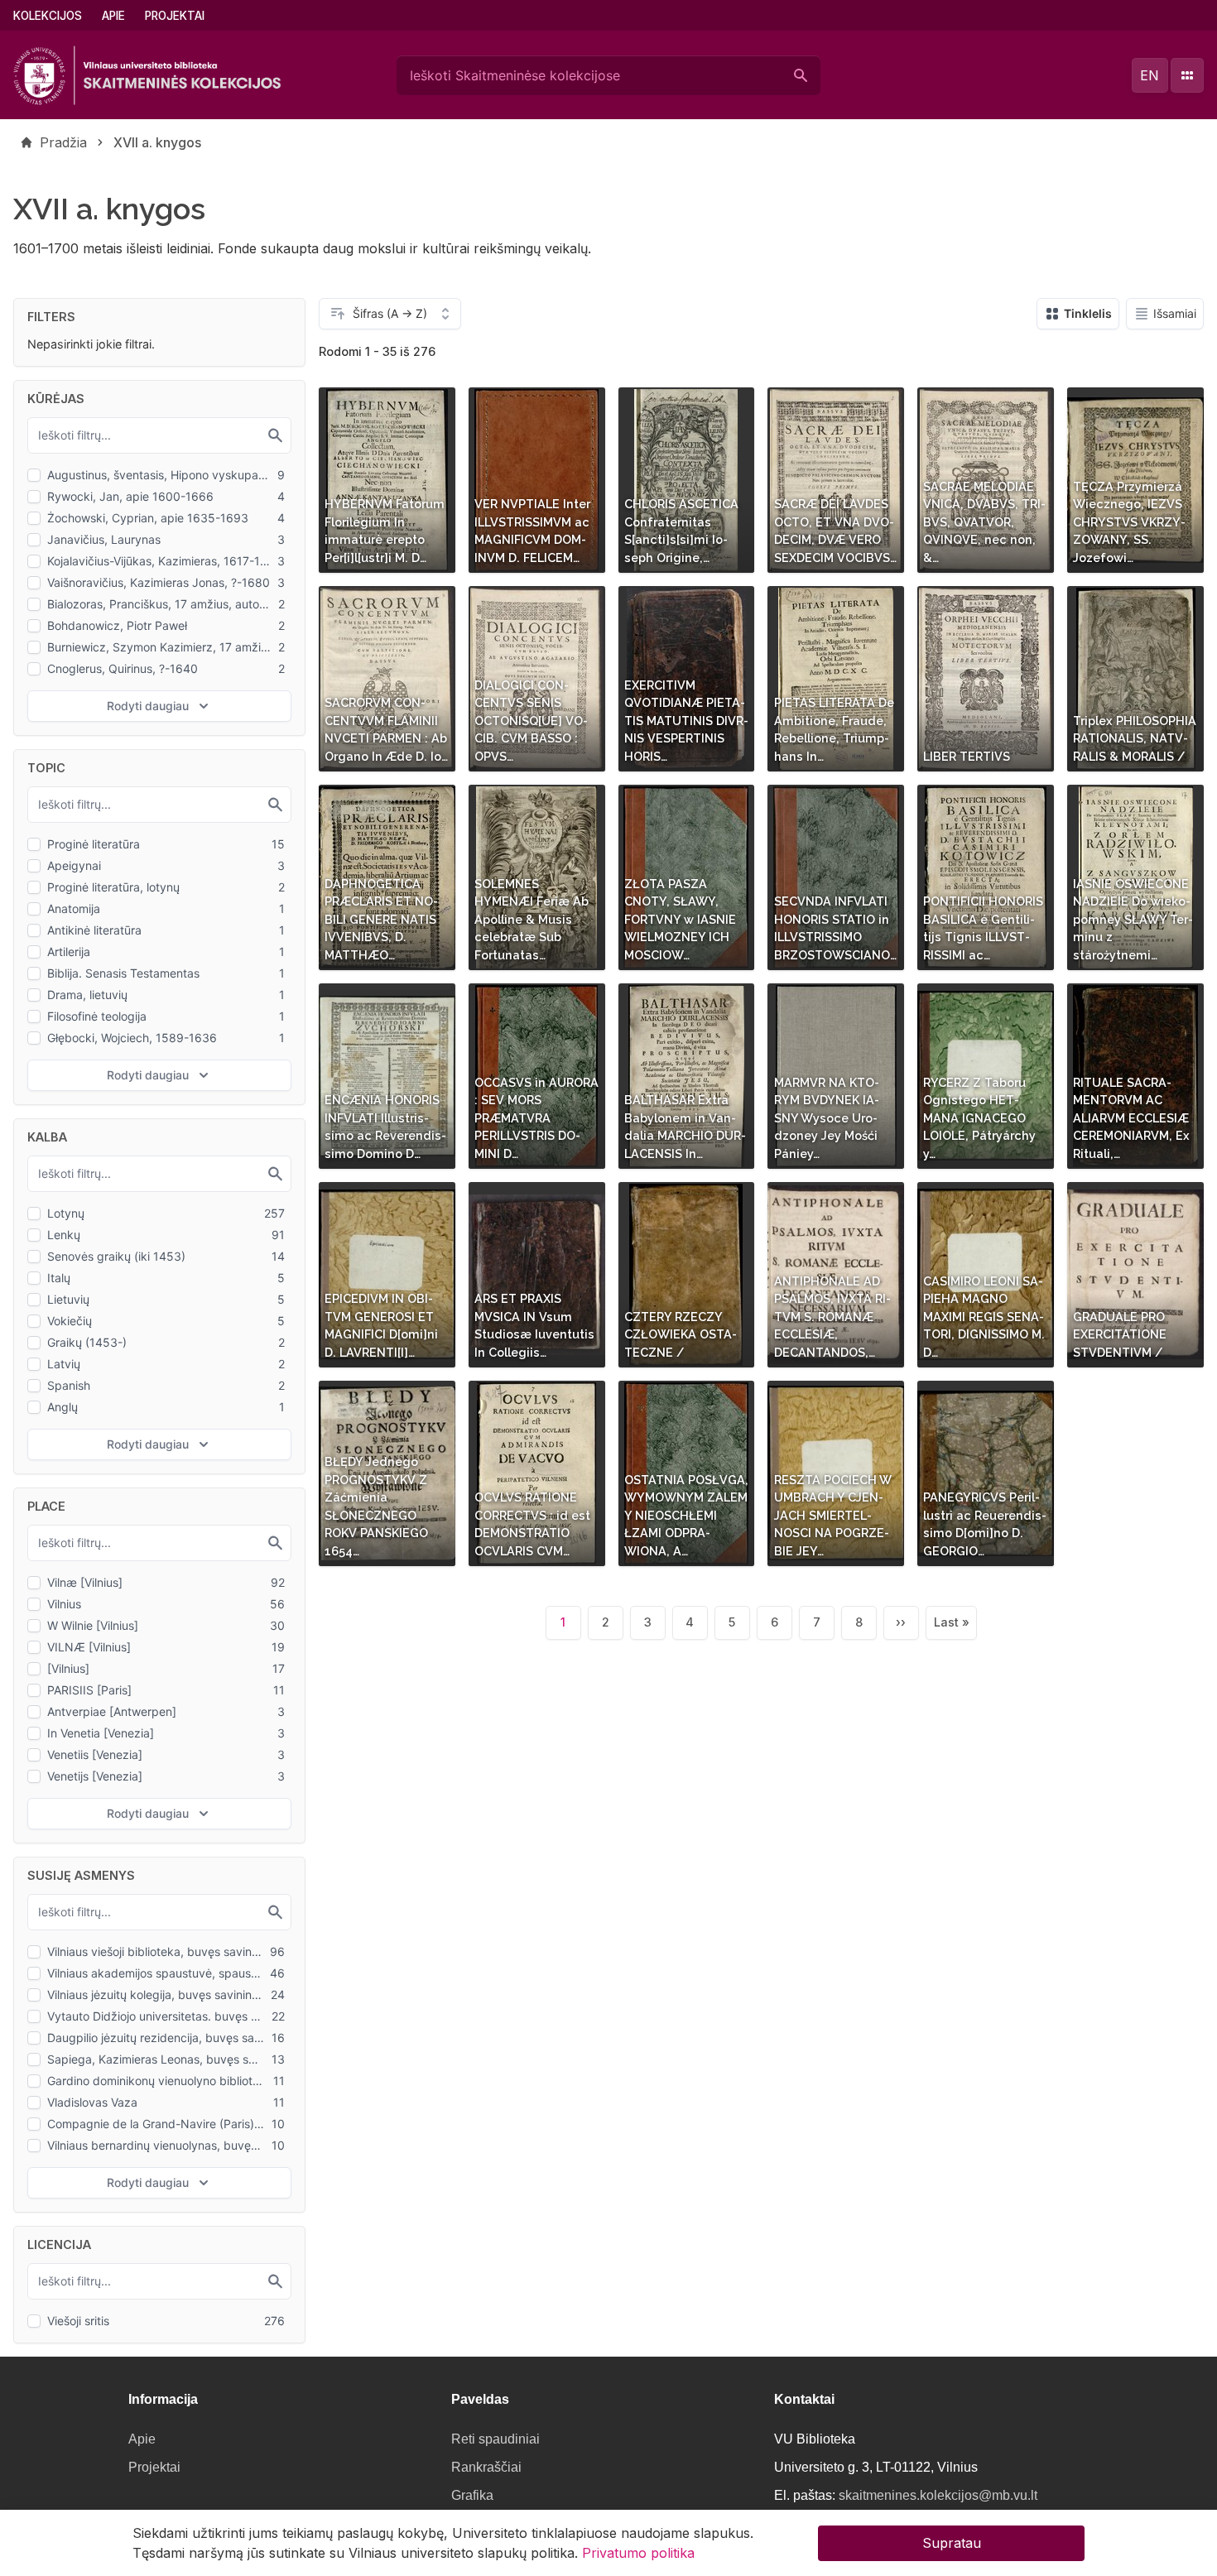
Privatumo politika (638, 2553)
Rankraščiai (486, 2467)
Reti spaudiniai (495, 2439)
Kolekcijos (48, 16)
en (1150, 75)
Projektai (175, 16)
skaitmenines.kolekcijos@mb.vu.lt (938, 2495)
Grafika (472, 2495)
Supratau (952, 2543)
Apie (113, 16)
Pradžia (63, 142)
